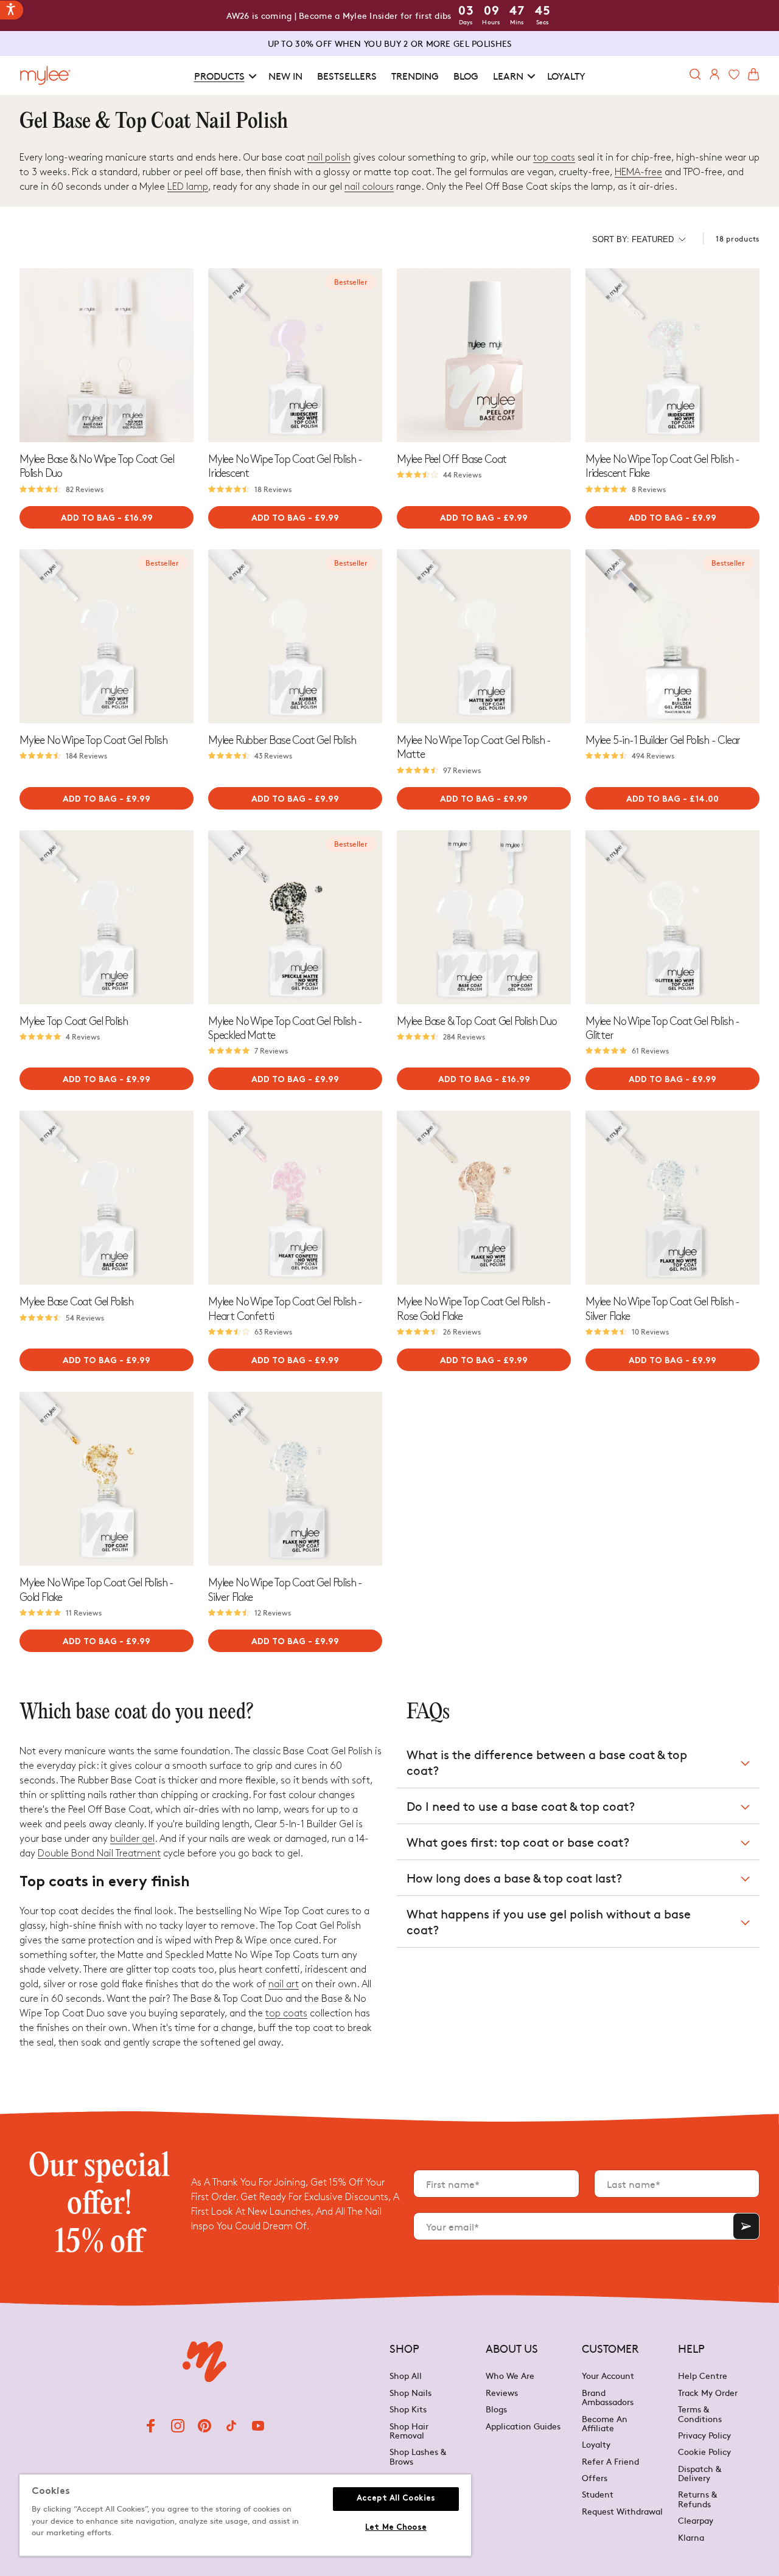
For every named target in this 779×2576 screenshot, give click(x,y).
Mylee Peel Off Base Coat (452, 460)
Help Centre (703, 2376)
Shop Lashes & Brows (418, 2456)
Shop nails (410, 2392)
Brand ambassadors (608, 2397)
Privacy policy (704, 2435)
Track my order (708, 2392)
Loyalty (596, 2444)
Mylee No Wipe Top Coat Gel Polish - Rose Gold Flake (474, 1309)
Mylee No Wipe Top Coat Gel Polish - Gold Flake (96, 1590)
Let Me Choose (396, 2528)
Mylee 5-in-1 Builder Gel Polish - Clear (663, 741)
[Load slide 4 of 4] (117, 437)
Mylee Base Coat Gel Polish (76, 1302)
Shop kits (408, 2409)
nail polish (329, 158)
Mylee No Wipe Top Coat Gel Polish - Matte (474, 748)
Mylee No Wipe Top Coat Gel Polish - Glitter (662, 1029)
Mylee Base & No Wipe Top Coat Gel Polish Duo (96, 467)
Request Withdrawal (622, 2511)
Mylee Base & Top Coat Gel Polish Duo (477, 1022)
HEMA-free (638, 172)
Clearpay (696, 2520)
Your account (608, 2376)
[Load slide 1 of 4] (96, 437)
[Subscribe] (746, 2226)
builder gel (132, 1839)
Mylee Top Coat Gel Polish (74, 1022)
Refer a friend (610, 2461)
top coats (554, 158)
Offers (595, 2477)
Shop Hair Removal (409, 2430)
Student (598, 2494)
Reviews (502, 2392)
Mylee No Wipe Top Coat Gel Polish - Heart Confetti (285, 1309)
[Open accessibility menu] (12, 10)
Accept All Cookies (396, 2499)
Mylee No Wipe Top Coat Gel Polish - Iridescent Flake (662, 467)
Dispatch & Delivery (700, 2473)
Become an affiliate (605, 2423)
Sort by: (633, 239)
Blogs (496, 2409)
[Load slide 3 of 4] (110, 437)
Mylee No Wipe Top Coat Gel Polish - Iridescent (285, 467)
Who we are (510, 2376)
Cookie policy (704, 2451)
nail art (284, 1984)
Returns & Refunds (697, 2498)
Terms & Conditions (700, 2413)
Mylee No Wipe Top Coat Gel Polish (93, 741)
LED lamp (188, 187)
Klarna (691, 2537)
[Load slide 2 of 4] (103, 437)
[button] (224, 76)
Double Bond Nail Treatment (99, 1854)
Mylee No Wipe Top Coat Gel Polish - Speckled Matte (285, 1029)
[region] (245, 2515)
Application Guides (523, 2426)
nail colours (369, 187)
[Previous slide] (29, 355)
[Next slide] (184, 355)
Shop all (406, 2376)
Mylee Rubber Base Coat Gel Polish (282, 741)
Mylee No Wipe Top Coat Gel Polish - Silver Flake (662, 1309)
